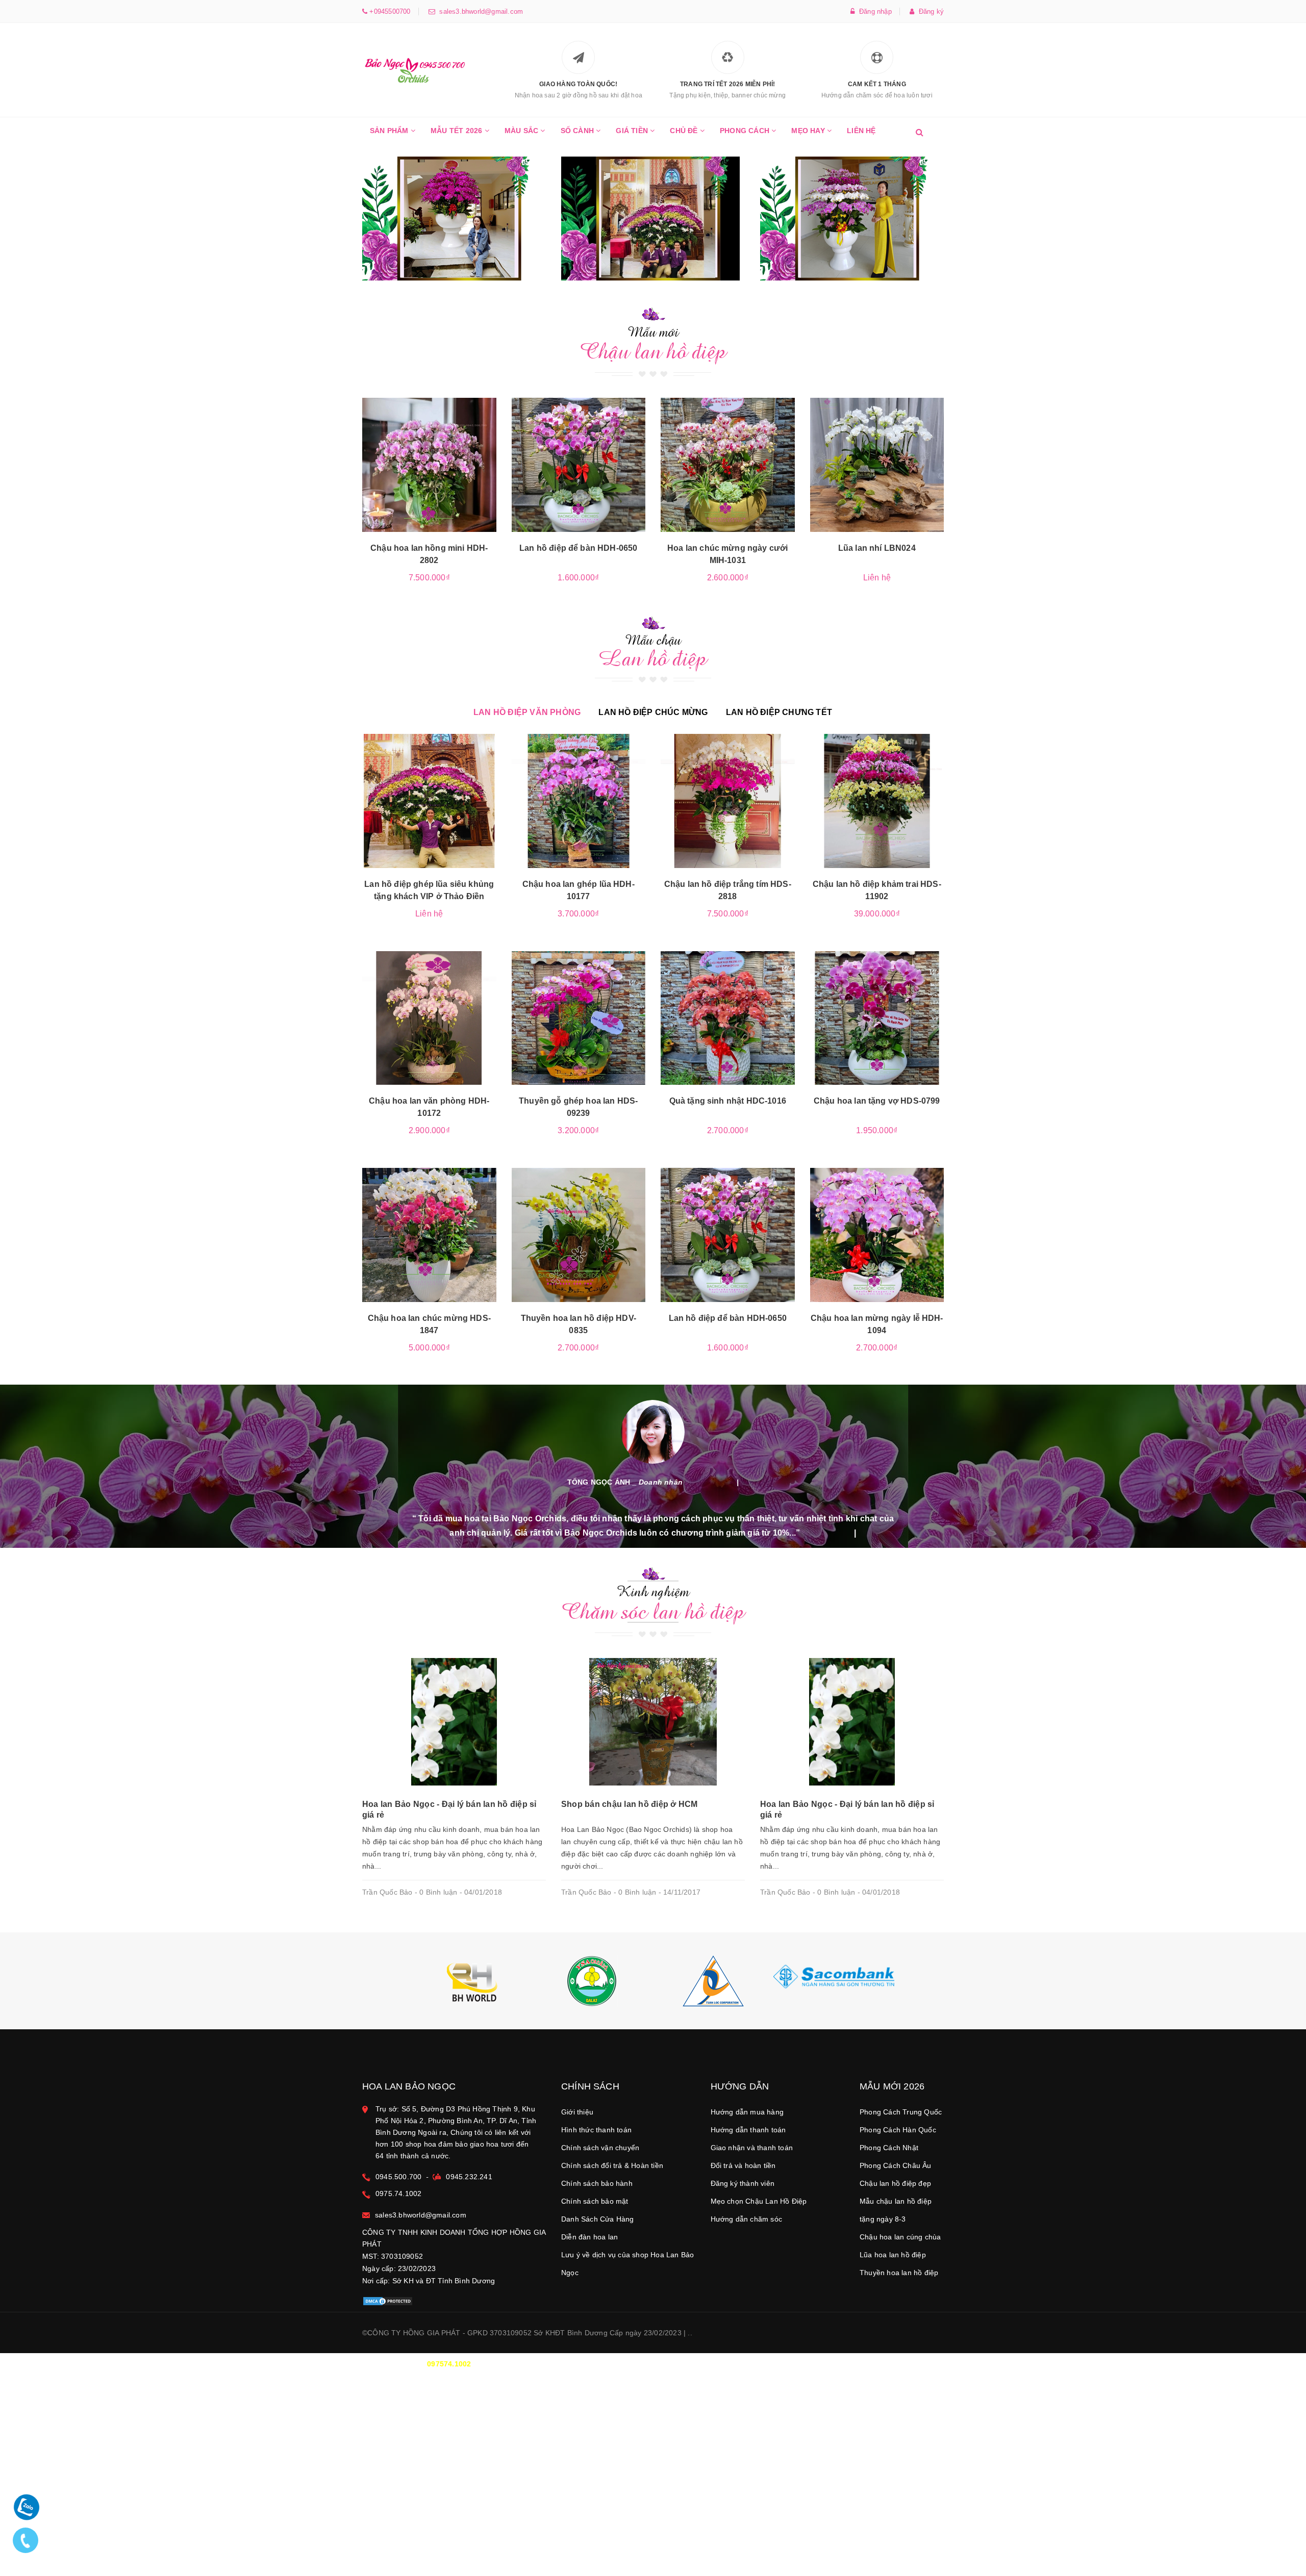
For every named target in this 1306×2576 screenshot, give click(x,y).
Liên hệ (861, 131)
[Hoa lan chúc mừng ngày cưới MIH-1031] (728, 465)
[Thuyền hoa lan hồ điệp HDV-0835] (579, 1235)
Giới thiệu (577, 2112)
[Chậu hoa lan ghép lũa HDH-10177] (579, 801)
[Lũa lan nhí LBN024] (877, 465)
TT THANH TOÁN (819, 2364)
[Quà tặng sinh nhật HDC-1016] (728, 1018)
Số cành (579, 131)
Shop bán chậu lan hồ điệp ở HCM (629, 1804)
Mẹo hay (809, 131)
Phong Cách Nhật (889, 2148)
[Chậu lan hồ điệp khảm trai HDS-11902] (877, 801)
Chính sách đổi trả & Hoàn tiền (612, 2165)
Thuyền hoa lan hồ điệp (899, 2273)
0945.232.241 (469, 2177)
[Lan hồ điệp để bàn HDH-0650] (579, 465)
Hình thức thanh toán (596, 2130)
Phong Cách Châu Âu (896, 2165)
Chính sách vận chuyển (600, 2148)
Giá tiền (633, 131)
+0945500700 (389, 11)
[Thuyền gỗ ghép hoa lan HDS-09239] (579, 1018)
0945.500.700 (398, 2177)
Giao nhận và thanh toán (752, 2148)
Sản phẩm (390, 131)
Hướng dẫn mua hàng (747, 2112)
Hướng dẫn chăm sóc (747, 2219)
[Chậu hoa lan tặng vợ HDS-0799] (877, 1018)
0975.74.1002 (398, 2194)
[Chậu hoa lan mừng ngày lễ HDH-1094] (877, 1235)
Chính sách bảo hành (597, 2183)
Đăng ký (929, 11)
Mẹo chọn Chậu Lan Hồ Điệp (759, 2201)
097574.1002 (449, 2364)
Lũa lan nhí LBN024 (877, 548)
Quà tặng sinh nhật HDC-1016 (728, 1101)
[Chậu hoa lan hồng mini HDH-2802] (429, 465)
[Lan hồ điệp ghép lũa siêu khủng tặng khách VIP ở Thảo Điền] (429, 801)
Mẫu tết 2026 (458, 131)
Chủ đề (685, 131)
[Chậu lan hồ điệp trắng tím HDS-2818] (728, 801)
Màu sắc (523, 131)
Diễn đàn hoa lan (589, 2237)
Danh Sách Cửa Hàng (598, 2219)
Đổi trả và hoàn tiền (743, 2165)
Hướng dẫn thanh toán (748, 2130)
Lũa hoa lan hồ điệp (893, 2255)
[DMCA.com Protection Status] (388, 2301)
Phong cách (746, 131)
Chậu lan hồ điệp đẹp (895, 2183)
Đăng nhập (873, 11)
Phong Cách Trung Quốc (901, 2112)
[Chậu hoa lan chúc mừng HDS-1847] (429, 1235)
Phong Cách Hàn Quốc (898, 2130)
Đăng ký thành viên (743, 2183)
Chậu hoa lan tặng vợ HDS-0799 (877, 1101)
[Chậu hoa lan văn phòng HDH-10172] (429, 1018)
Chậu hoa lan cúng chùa (900, 2237)
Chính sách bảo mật (595, 2201)
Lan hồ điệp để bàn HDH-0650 (578, 548)
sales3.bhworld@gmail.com (479, 11)
